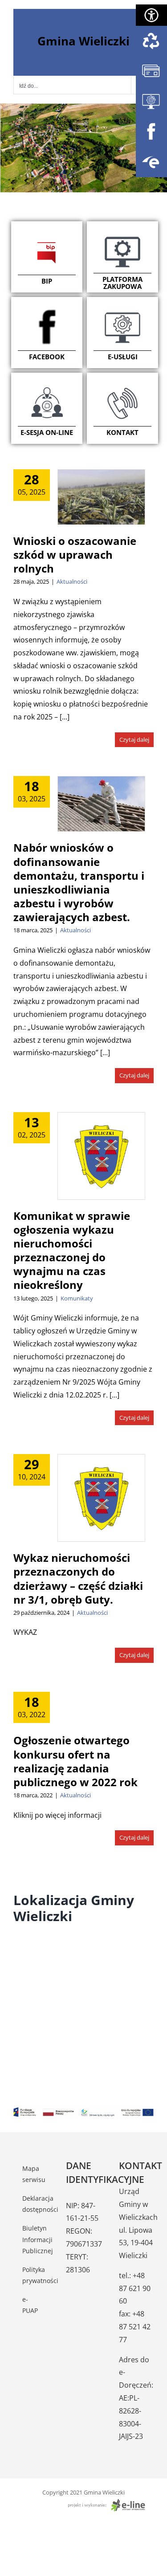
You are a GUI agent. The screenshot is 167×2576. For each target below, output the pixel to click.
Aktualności (72, 581)
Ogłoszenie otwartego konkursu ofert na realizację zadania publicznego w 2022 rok (75, 1761)
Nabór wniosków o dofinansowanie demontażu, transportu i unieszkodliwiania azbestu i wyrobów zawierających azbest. (79, 882)
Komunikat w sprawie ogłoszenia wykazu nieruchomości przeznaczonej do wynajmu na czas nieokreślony (72, 1250)
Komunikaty (77, 1298)
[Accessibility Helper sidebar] (151, 15)
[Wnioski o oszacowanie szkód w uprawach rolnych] (101, 497)
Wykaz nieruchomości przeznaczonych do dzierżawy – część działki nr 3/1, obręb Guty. (78, 1579)
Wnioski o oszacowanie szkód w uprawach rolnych (75, 555)
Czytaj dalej (134, 739)
